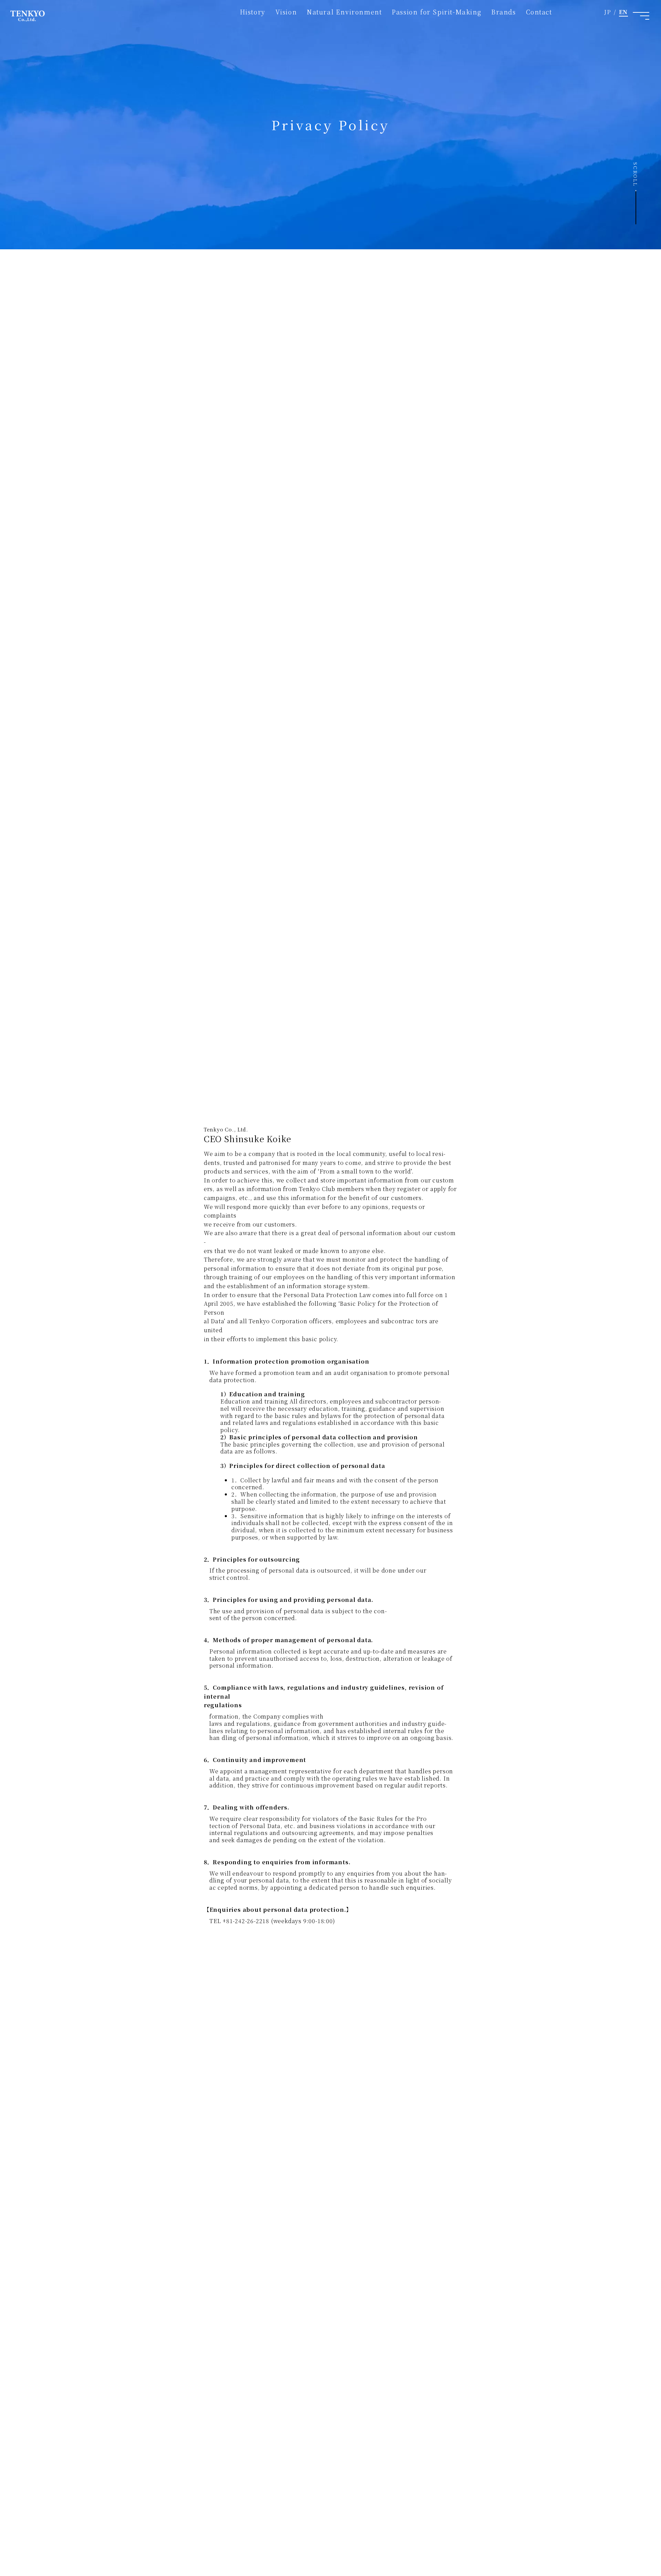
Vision (286, 12)
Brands (504, 12)
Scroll (636, 174)
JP (608, 12)
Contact (539, 12)
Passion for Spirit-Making (437, 12)
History (253, 12)
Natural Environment (344, 12)
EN (623, 12)
